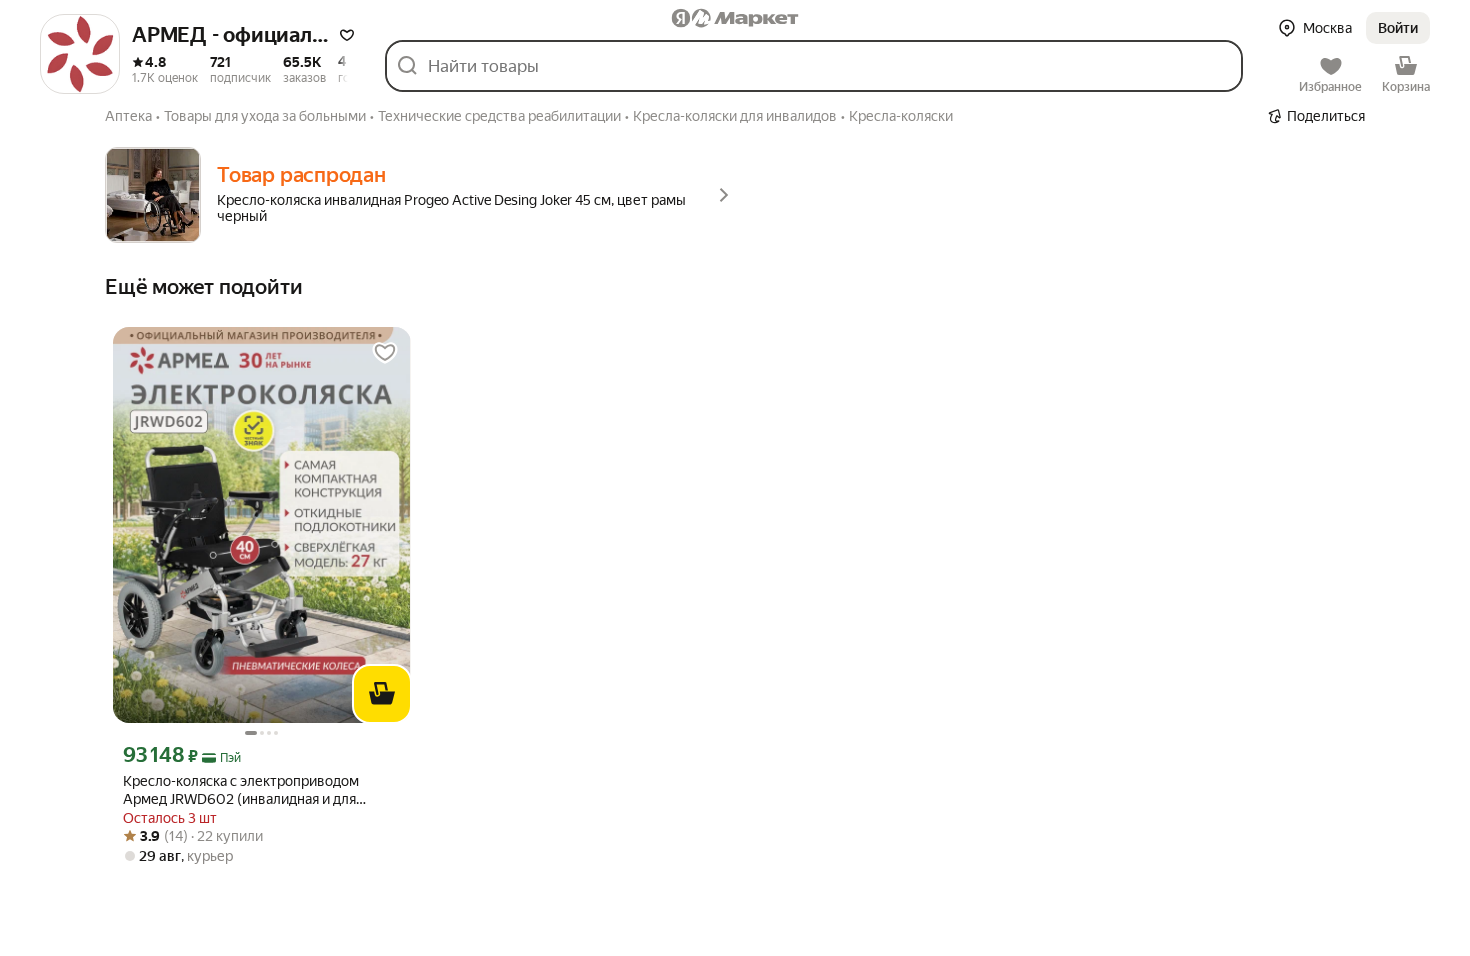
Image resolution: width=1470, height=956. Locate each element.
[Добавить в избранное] (385, 353)
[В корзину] (382, 694)
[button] (347, 35)
